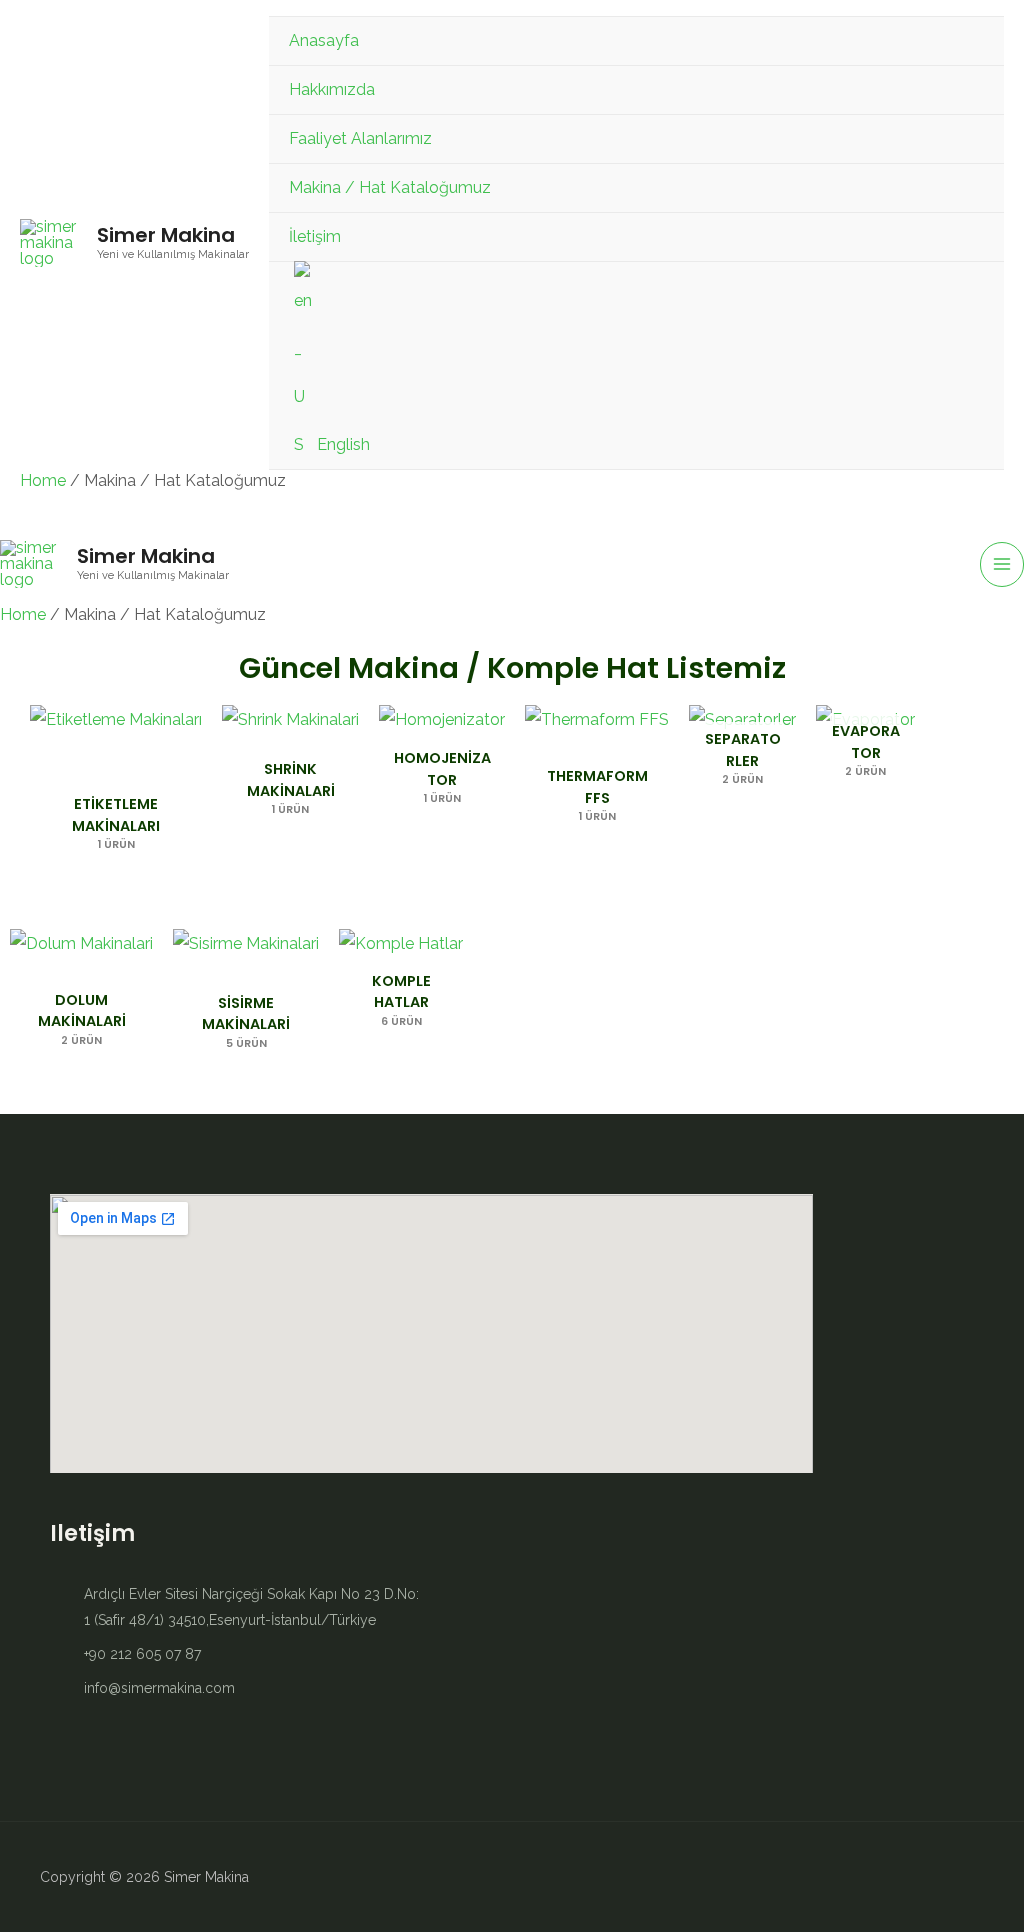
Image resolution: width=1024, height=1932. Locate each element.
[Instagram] (934, 1877)
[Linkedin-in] (899, 1877)
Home (43, 480)
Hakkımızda (332, 89)
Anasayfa (324, 40)
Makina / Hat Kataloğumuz (390, 187)
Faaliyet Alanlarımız (360, 138)
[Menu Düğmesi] (964, 89)
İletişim (315, 236)
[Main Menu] (1002, 564)
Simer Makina (166, 235)
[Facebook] (969, 1877)
